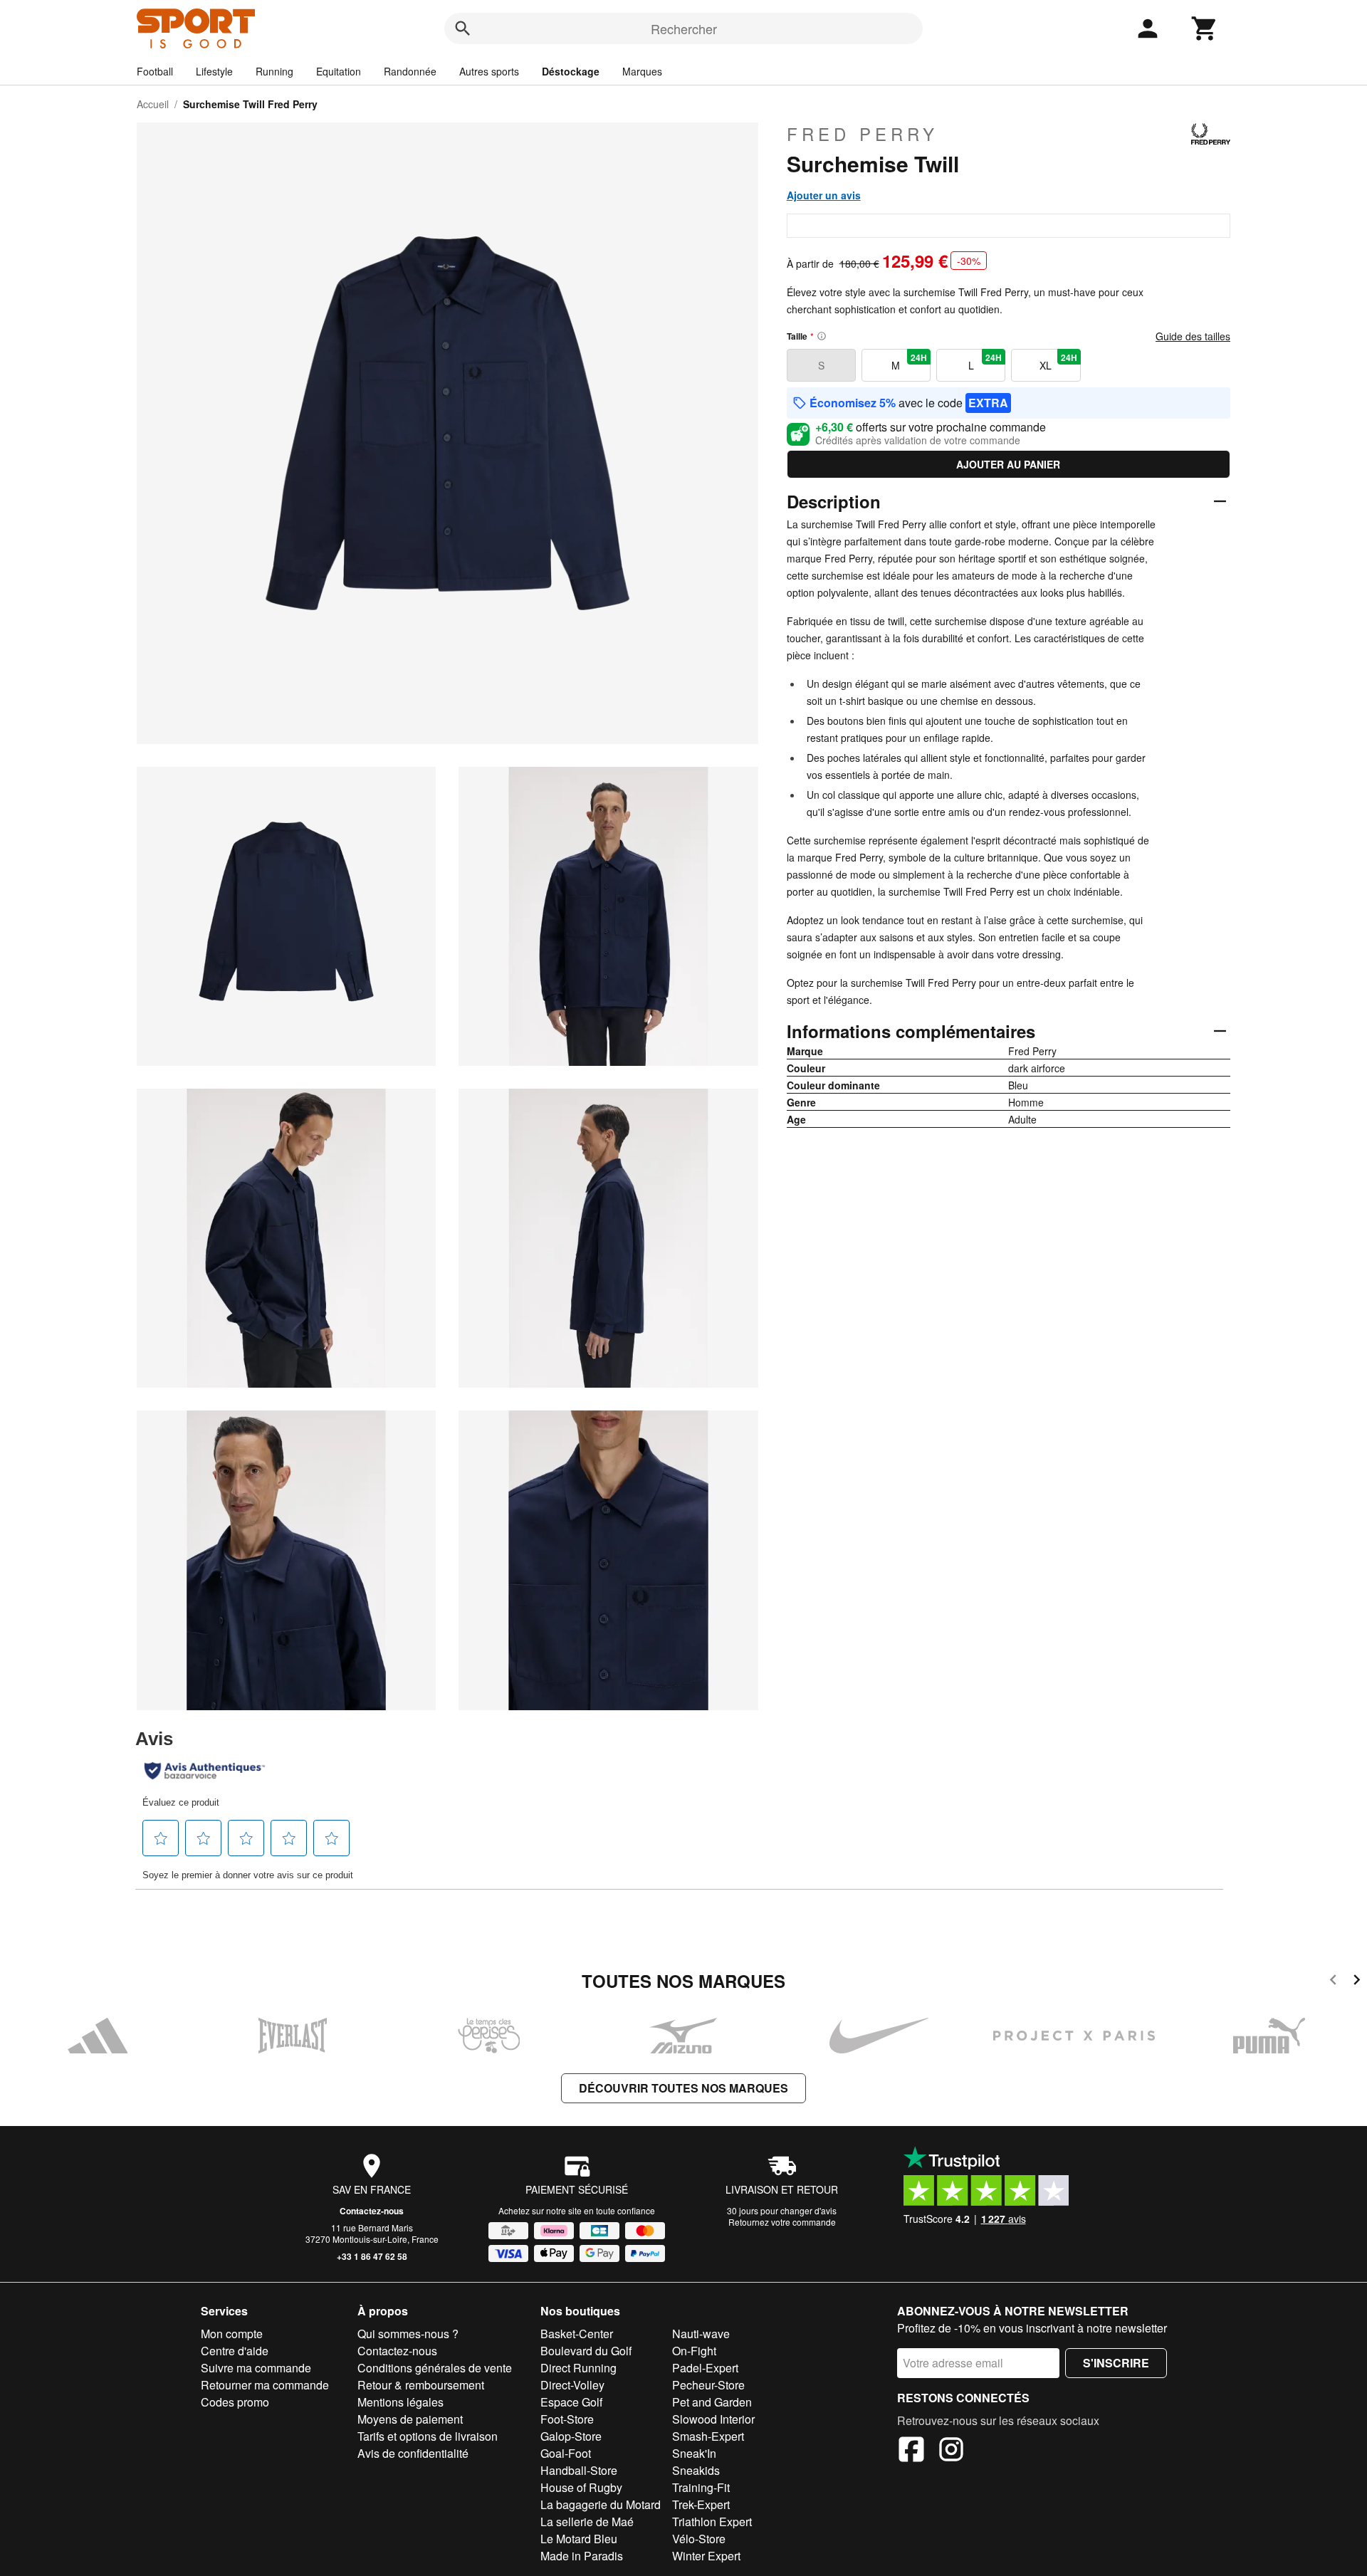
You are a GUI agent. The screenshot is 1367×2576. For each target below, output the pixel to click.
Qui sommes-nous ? (408, 2334)
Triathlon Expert (712, 2522)
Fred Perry (863, 134)
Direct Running (578, 2368)
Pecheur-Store (708, 2385)
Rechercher (684, 28)
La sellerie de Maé (587, 2522)
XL (1058, 362)
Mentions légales (400, 2402)
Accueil (153, 104)
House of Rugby (581, 2487)
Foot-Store (567, 2419)
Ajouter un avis (824, 195)
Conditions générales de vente (435, 2368)
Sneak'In (694, 2453)
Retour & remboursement (421, 2385)
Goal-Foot (566, 2453)
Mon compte (232, 2334)
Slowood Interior (713, 2419)
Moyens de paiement (410, 2419)
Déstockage (571, 71)
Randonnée (410, 71)
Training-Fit (701, 2487)
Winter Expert (706, 2556)
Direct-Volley (572, 2385)
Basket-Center (577, 2334)
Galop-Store (571, 2436)
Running (274, 71)
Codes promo (235, 2402)
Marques (642, 71)
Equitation (339, 71)
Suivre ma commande (256, 2368)
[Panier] (1205, 28)
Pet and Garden (712, 2402)
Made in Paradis (582, 2556)
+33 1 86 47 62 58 (372, 2256)
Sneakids (696, 2470)
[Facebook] (911, 2451)
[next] (1357, 1982)
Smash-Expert (708, 2436)
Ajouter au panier (1008, 464)
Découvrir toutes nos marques (683, 2088)
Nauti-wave (701, 2334)
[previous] (1333, 1982)
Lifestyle (214, 71)
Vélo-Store (699, 2539)
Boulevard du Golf (586, 2351)
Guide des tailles (1193, 336)
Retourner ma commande (265, 2385)
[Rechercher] (463, 28)
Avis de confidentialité (413, 2453)
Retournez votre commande (782, 2222)
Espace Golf (571, 2402)
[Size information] (822, 336)
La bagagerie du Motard (601, 2504)
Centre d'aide (235, 2351)
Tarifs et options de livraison (428, 2436)
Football (155, 71)
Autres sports (489, 71)
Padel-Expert (705, 2368)
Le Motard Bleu (579, 2539)
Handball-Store (579, 2470)
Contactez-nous (372, 2211)
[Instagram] (951, 2451)
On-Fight (694, 2351)
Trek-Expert (701, 2504)
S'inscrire (1116, 2363)
